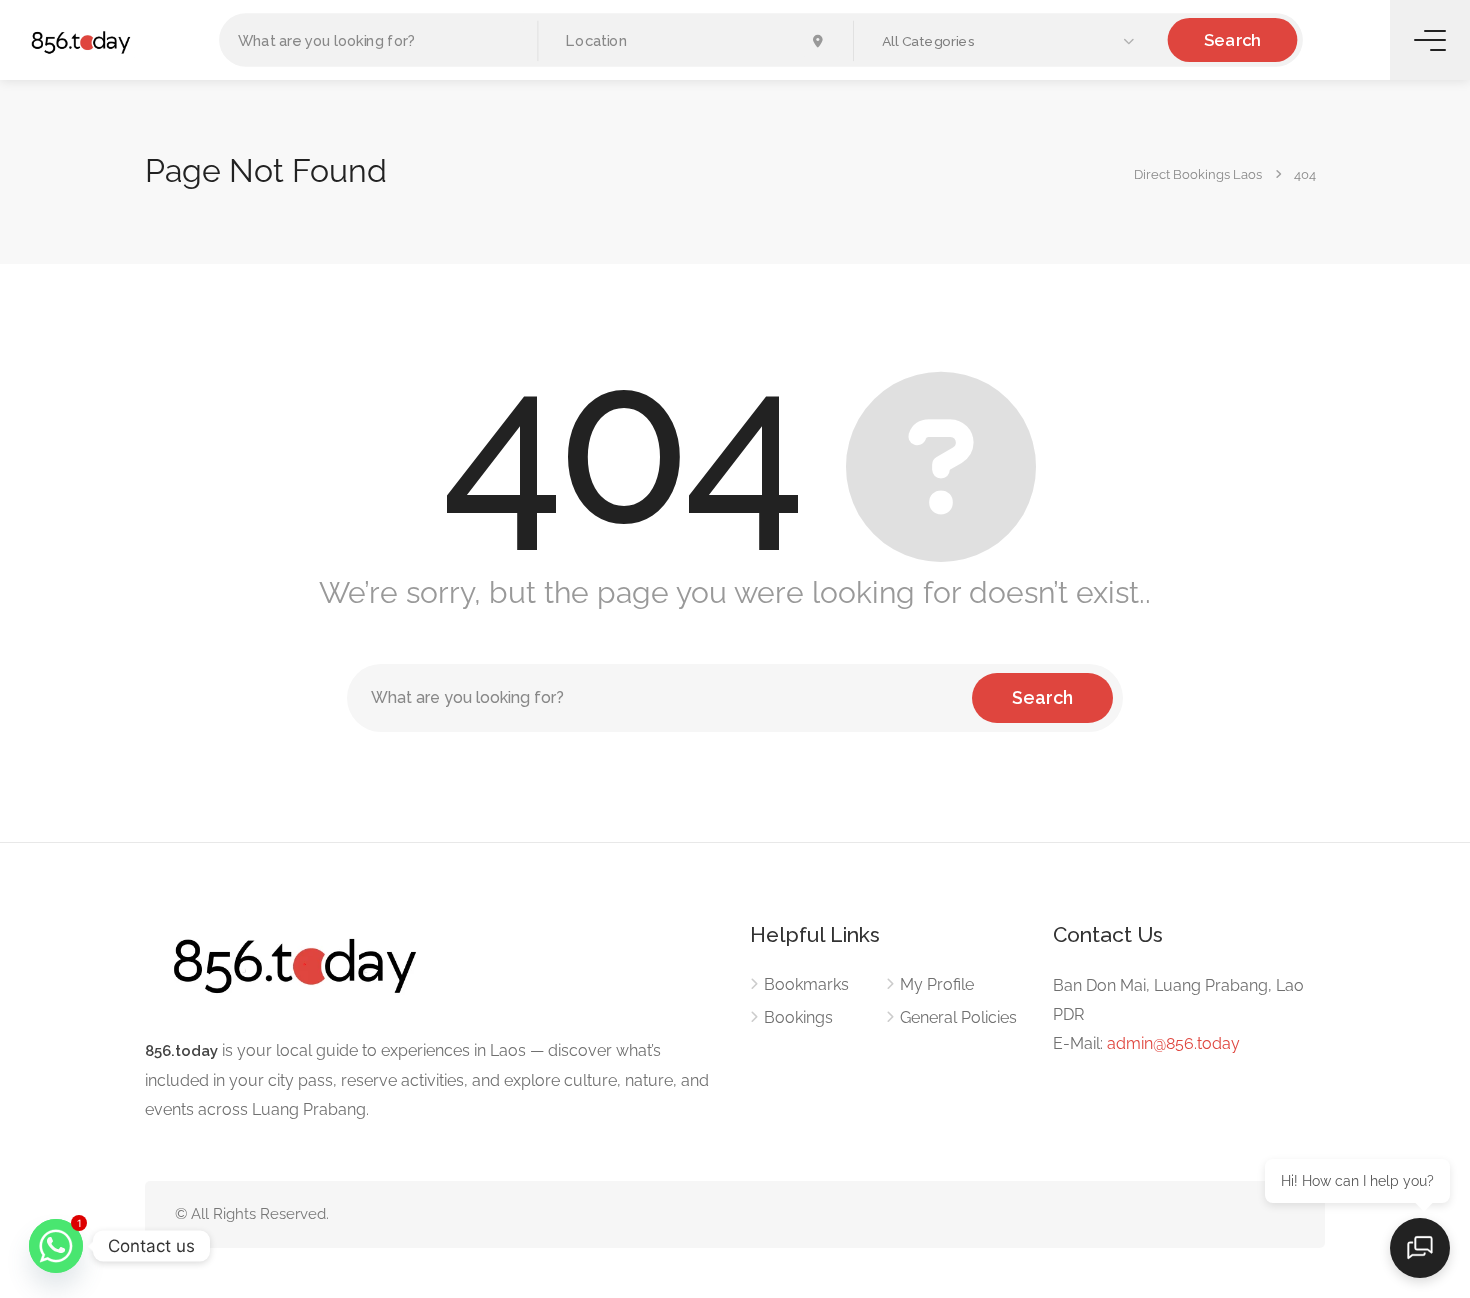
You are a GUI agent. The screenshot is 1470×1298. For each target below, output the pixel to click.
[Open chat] (1420, 1248)
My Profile (937, 984)
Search (1232, 39)
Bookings (798, 1017)
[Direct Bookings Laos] (81, 41)
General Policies (958, 1017)
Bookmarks (806, 984)
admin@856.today (1173, 1043)
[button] (1010, 41)
